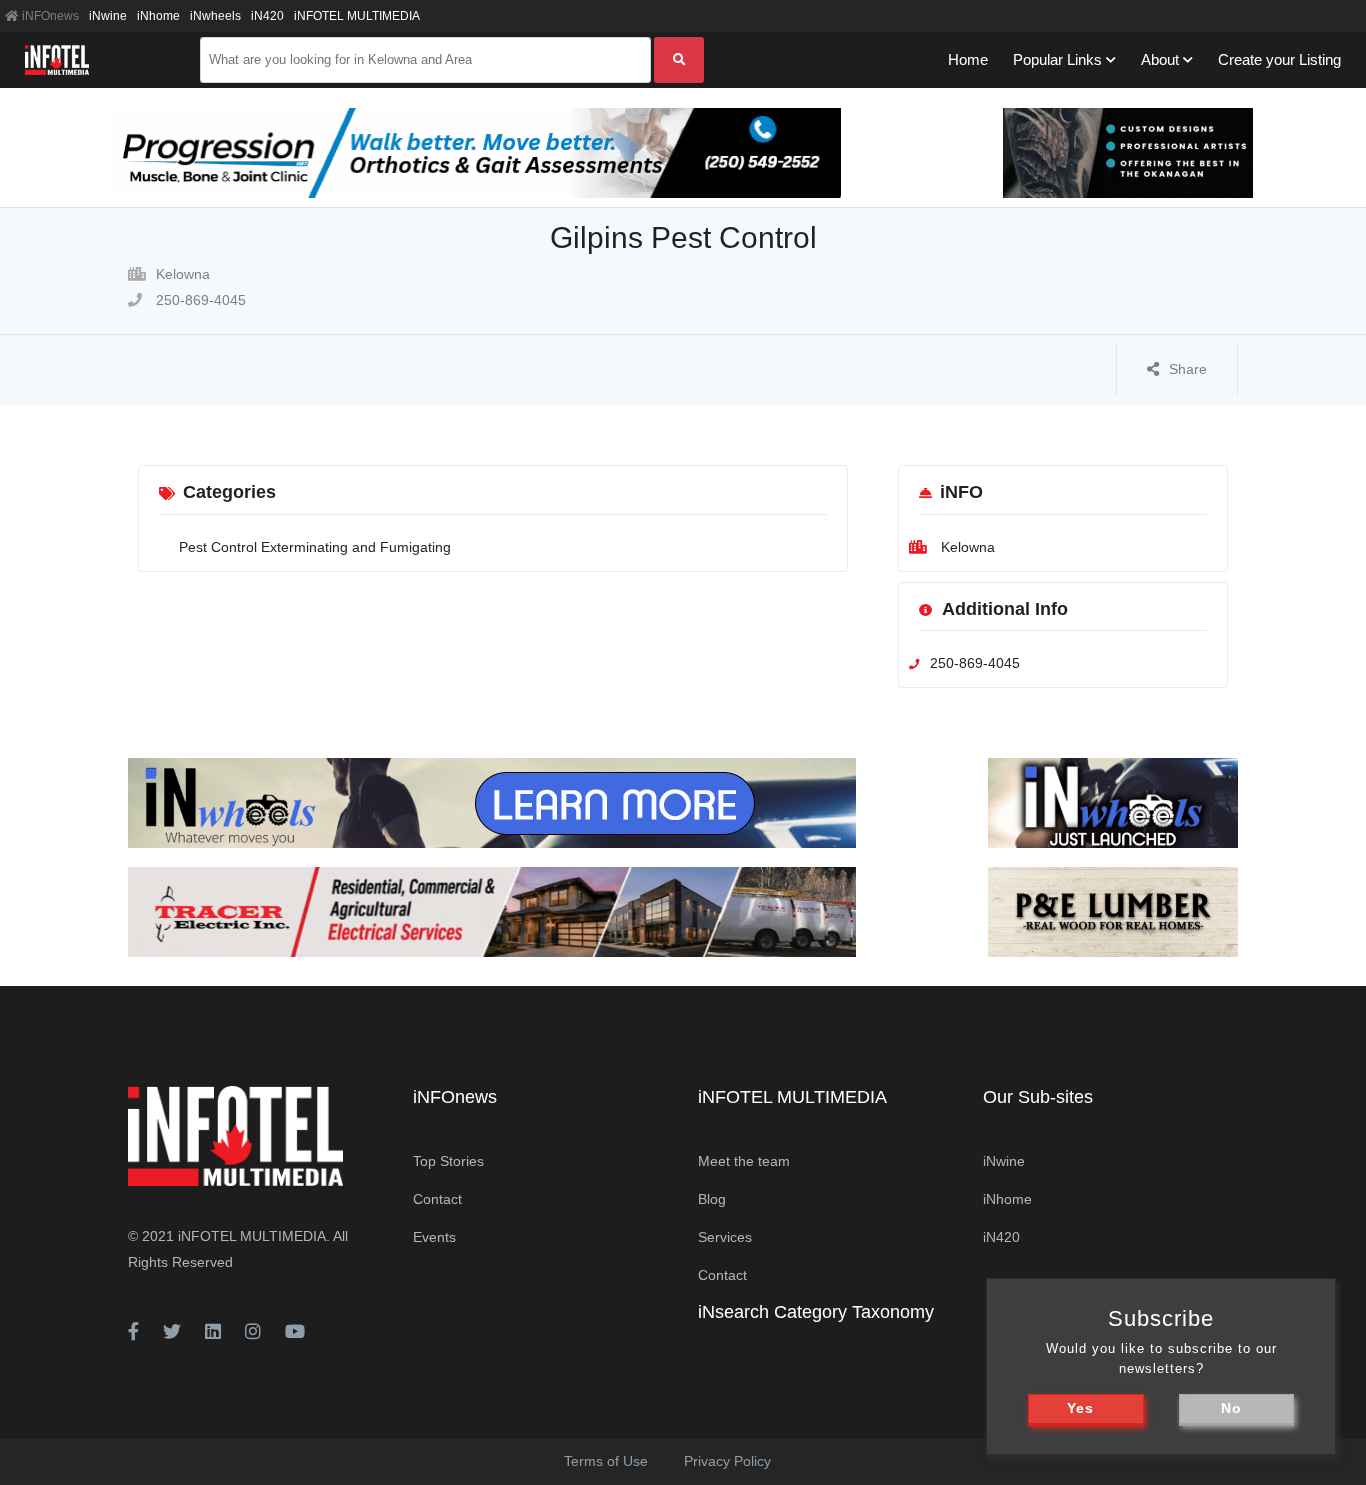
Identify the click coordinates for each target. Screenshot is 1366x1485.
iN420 (267, 16)
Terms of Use (606, 1461)
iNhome (158, 16)
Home (968, 59)
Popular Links (1057, 59)
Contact (437, 1199)
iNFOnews (49, 16)
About (1160, 59)
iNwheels (215, 16)
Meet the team (744, 1161)
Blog (712, 1199)
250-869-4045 (199, 300)
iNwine (108, 16)
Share (1188, 369)
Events (434, 1237)
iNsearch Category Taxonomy (816, 1312)
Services (725, 1237)
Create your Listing (1279, 59)
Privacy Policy (727, 1461)
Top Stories (448, 1161)
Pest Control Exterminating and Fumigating (315, 547)
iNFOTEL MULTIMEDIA (357, 16)
